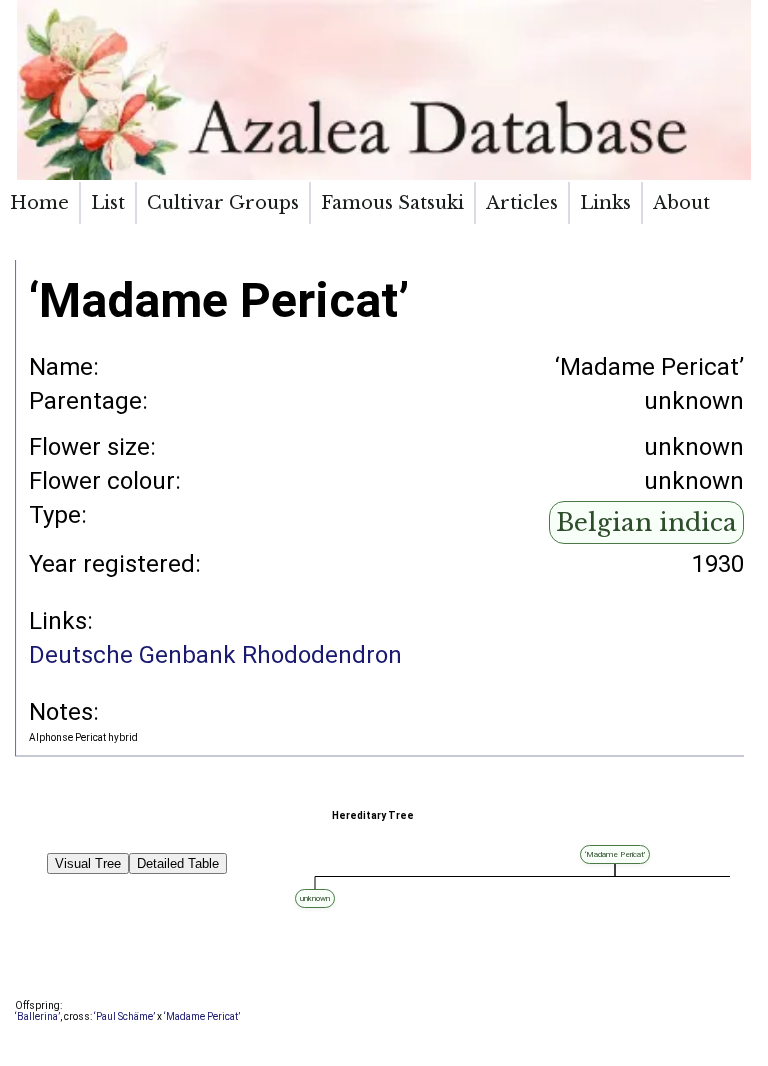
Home (39, 203)
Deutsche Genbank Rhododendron (215, 655)
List (108, 203)
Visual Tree (88, 863)
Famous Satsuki (392, 203)
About (681, 203)
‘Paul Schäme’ (124, 1016)
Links (605, 203)
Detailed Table (178, 863)
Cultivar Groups (223, 203)
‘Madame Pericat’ (202, 1016)
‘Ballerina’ (37, 1016)
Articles (522, 203)
